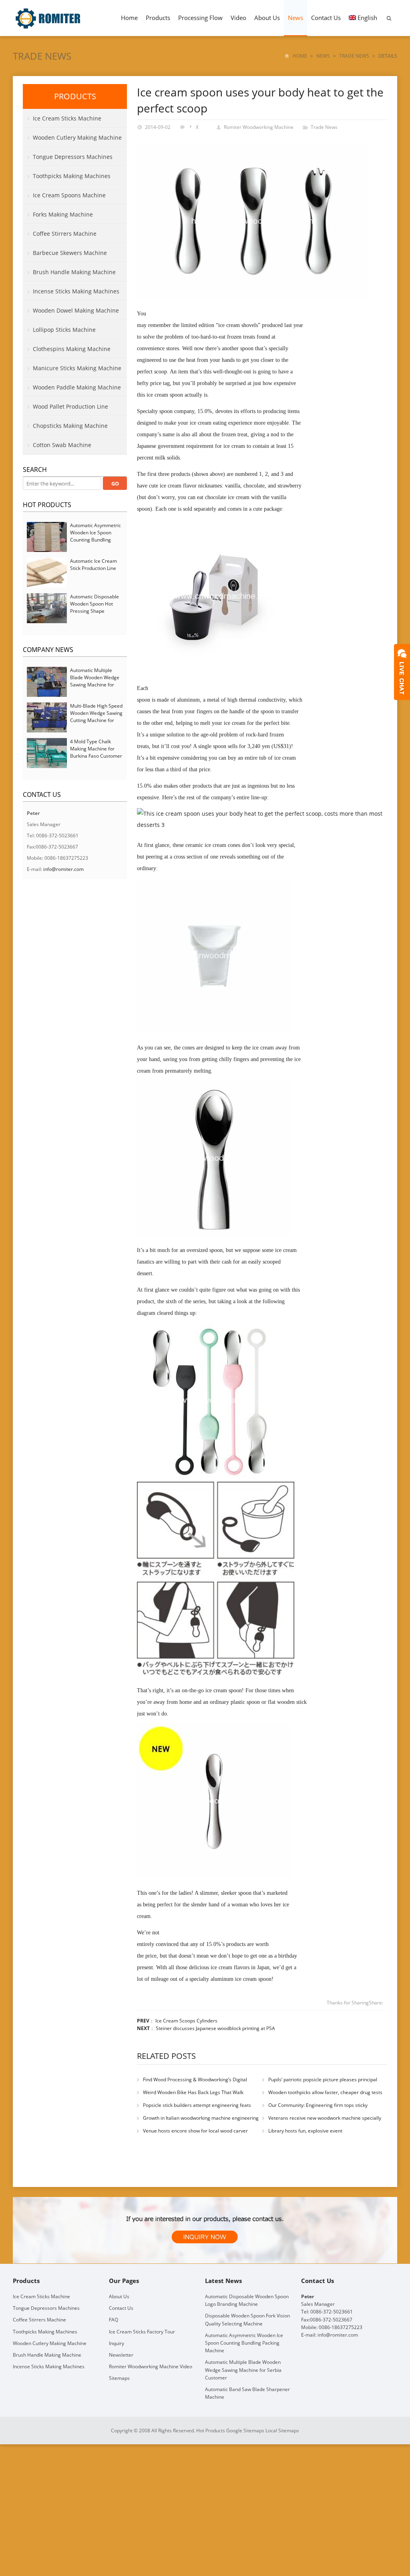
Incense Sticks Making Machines (76, 291)
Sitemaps (119, 2378)
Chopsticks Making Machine (70, 426)
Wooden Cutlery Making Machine (77, 137)
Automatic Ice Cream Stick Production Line (93, 565)
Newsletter (121, 2355)
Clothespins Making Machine (72, 349)
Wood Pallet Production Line (70, 406)
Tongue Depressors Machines (73, 157)
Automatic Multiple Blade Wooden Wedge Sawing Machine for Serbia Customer (95, 681)
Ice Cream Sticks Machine (67, 118)
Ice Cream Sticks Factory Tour (142, 2331)
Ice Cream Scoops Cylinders (186, 2021)
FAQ (114, 2320)
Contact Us (326, 18)
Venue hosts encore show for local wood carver (195, 2131)
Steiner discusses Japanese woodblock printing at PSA (215, 2028)
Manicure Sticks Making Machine (77, 368)
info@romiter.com (63, 869)
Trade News (42, 56)
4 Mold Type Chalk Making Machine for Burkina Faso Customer (96, 749)
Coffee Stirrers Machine (65, 234)
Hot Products (47, 505)
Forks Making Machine (63, 214)
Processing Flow (200, 18)
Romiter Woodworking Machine (259, 127)
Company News (48, 650)
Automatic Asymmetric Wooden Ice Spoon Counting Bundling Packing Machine (95, 536)
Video (238, 18)
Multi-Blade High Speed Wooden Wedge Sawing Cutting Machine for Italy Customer (96, 717)
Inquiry (117, 2343)
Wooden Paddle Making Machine (77, 387)
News (295, 18)
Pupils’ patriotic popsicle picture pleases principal (323, 2079)
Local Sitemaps (282, 2431)
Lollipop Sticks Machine (64, 330)
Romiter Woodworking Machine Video (151, 2366)
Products (158, 18)
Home (129, 18)
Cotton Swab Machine (62, 445)
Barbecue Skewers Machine (70, 253)
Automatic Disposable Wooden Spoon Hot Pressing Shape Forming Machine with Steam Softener (95, 611)
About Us (267, 18)
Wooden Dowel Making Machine (76, 310)
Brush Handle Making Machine (74, 272)
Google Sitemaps (245, 2431)
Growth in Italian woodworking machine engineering (201, 2118)
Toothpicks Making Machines (72, 176)
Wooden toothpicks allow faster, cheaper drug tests (325, 2092)
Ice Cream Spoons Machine (69, 195)
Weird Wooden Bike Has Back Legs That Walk (193, 2092)
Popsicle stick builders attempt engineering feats (197, 2105)
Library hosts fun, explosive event (305, 2131)
